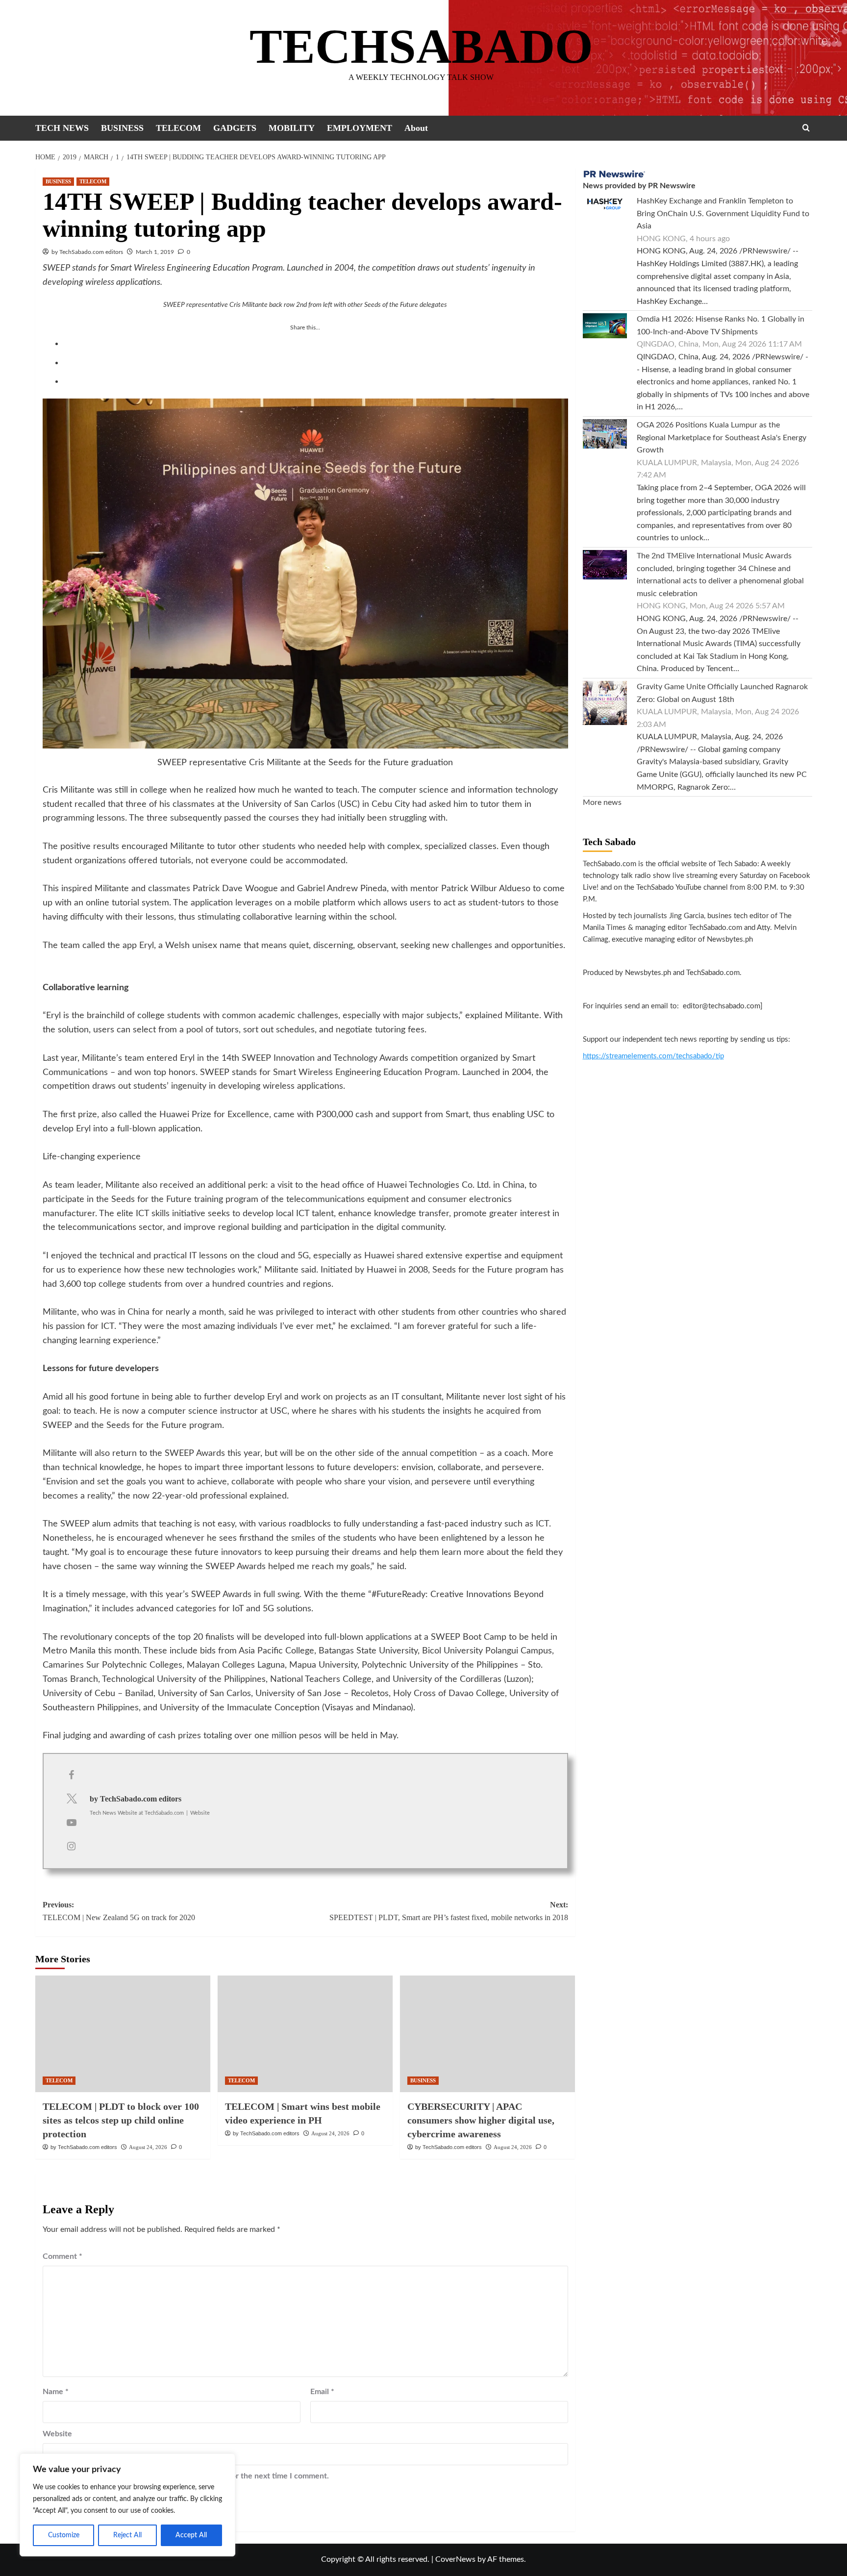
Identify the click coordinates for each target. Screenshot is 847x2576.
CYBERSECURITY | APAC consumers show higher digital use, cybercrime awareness (481, 2120)
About (416, 128)
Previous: (119, 1911)
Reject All (127, 2535)
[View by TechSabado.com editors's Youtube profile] (72, 1823)
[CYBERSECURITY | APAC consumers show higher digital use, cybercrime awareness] (487, 2034)
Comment (62, 2256)
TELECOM (178, 128)
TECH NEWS (62, 128)
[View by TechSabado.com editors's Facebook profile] (72, 1776)
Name (56, 2392)
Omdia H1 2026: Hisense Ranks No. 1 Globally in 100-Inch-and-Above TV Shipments (721, 325)
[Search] (806, 128)
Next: (449, 1911)
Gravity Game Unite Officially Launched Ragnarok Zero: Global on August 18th (722, 693)
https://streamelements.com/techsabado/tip (653, 1056)
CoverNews (455, 2559)
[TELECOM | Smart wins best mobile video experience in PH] (305, 2034)
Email (322, 2392)
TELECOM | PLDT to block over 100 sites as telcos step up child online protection (121, 2120)
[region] (127, 2505)
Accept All (191, 2535)
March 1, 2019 (155, 252)
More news (602, 802)
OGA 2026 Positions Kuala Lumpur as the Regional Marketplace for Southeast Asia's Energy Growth (722, 438)
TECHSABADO (421, 46)
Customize (64, 2535)
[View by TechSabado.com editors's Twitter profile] (72, 1799)
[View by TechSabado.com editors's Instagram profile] (72, 1847)
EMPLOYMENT (360, 128)
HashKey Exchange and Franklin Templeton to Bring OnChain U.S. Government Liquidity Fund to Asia (723, 213)
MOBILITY (292, 128)
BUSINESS (122, 128)
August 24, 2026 (148, 2147)
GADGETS (235, 128)
